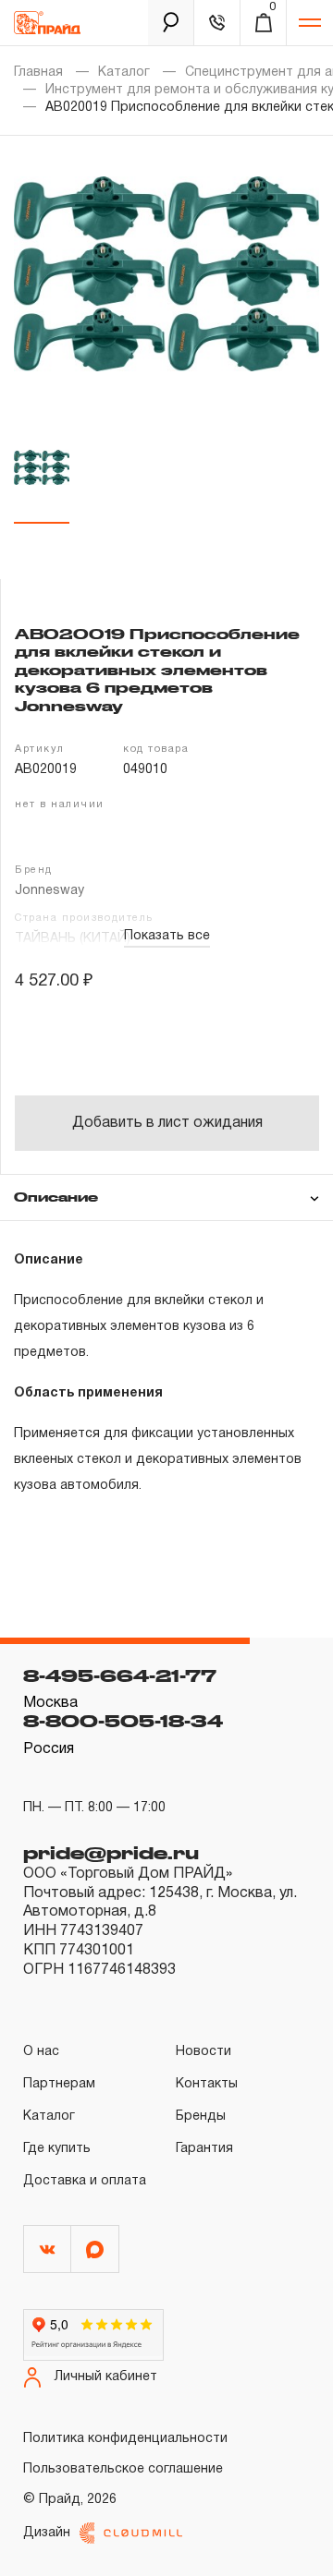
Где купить (57, 2149)
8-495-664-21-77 (120, 1675)
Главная (38, 73)
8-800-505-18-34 (123, 1721)
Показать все (167, 936)
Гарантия (204, 2149)
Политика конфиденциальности (125, 2439)
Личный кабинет (106, 2377)
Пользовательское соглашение (123, 2469)
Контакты (207, 2084)
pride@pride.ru (111, 1853)
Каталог (124, 73)
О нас (41, 2052)
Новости (203, 2052)
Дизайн (47, 2533)
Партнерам (59, 2084)
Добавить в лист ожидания (167, 1123)
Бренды (201, 2116)
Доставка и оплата (85, 2181)
